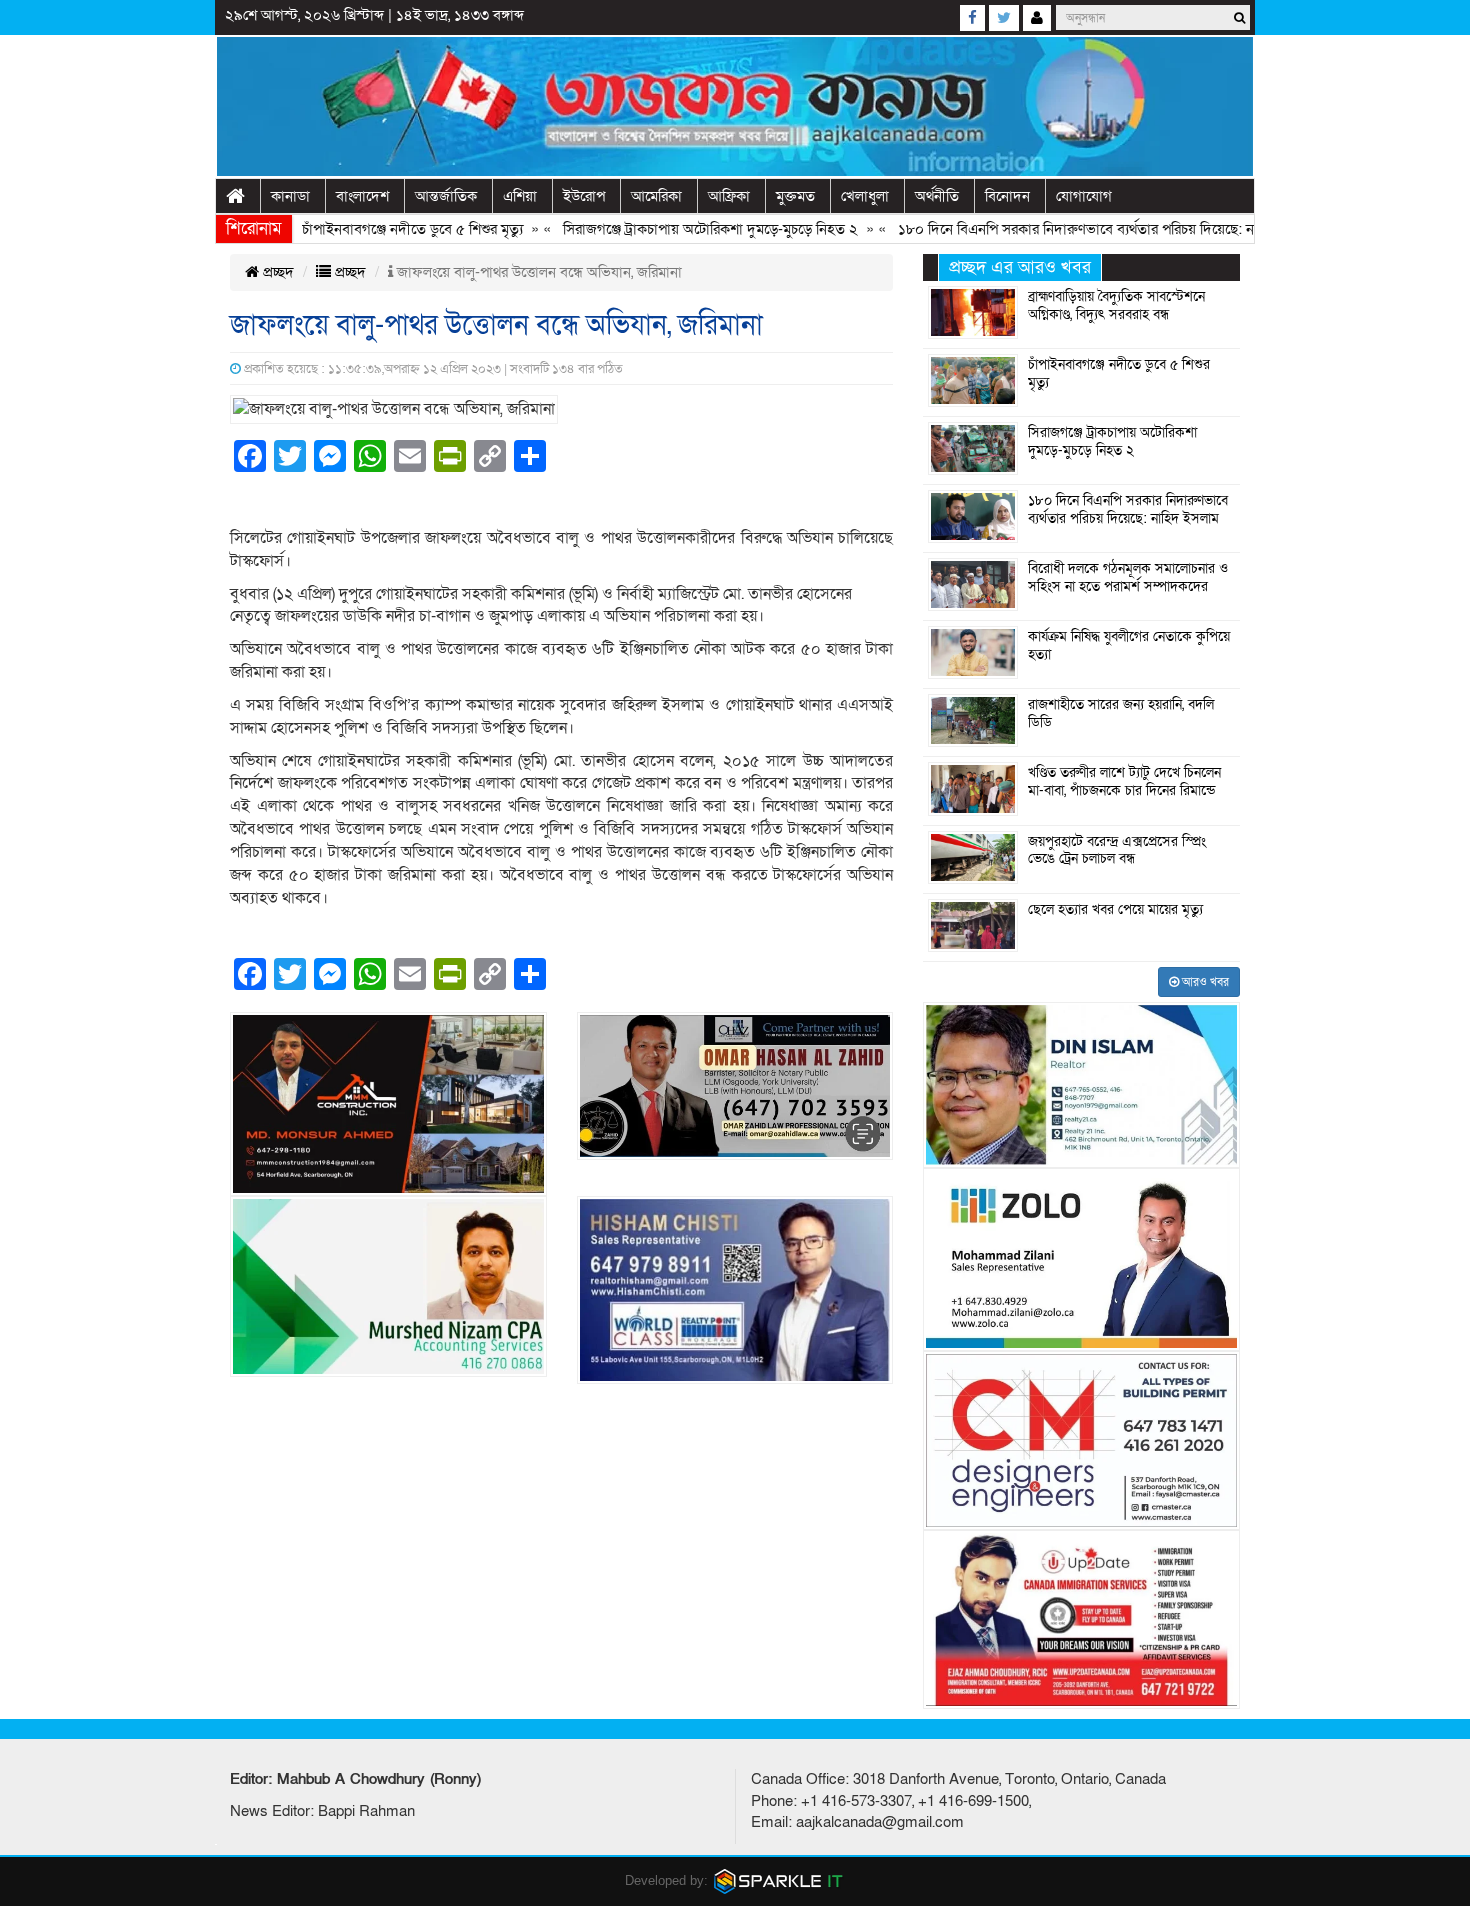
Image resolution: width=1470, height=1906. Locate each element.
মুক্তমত (795, 196)
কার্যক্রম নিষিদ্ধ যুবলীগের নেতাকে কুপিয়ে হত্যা (1129, 646)
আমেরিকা (656, 196)
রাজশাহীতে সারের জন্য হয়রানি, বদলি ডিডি (1121, 714)
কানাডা (290, 196)
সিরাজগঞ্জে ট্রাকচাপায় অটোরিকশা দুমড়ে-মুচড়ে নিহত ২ (669, 229)
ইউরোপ (584, 196)
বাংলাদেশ (362, 196)
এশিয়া (520, 196)
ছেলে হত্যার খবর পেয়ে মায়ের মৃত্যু (1115, 910)
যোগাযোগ (1084, 196)
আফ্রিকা (729, 196)
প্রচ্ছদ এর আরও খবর (1020, 267)
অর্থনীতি (937, 196)
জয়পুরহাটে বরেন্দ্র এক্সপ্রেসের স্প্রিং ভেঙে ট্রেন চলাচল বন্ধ (1117, 851)
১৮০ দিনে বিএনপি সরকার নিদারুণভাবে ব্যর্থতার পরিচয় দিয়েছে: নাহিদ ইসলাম (1068, 229)
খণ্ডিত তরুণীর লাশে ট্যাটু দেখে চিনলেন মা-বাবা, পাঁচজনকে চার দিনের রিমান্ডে (1124, 782)
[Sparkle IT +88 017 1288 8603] (779, 1879)
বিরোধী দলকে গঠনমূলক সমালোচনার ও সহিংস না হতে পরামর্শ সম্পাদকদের (1128, 578)
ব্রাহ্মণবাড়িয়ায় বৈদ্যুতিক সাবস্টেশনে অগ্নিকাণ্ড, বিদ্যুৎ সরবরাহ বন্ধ (1116, 306)
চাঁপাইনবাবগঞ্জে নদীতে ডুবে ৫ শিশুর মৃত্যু (371, 229)
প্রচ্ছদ (276, 272)
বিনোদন (1007, 196)
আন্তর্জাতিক (446, 196)
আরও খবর (1204, 982)
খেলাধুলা (865, 196)
